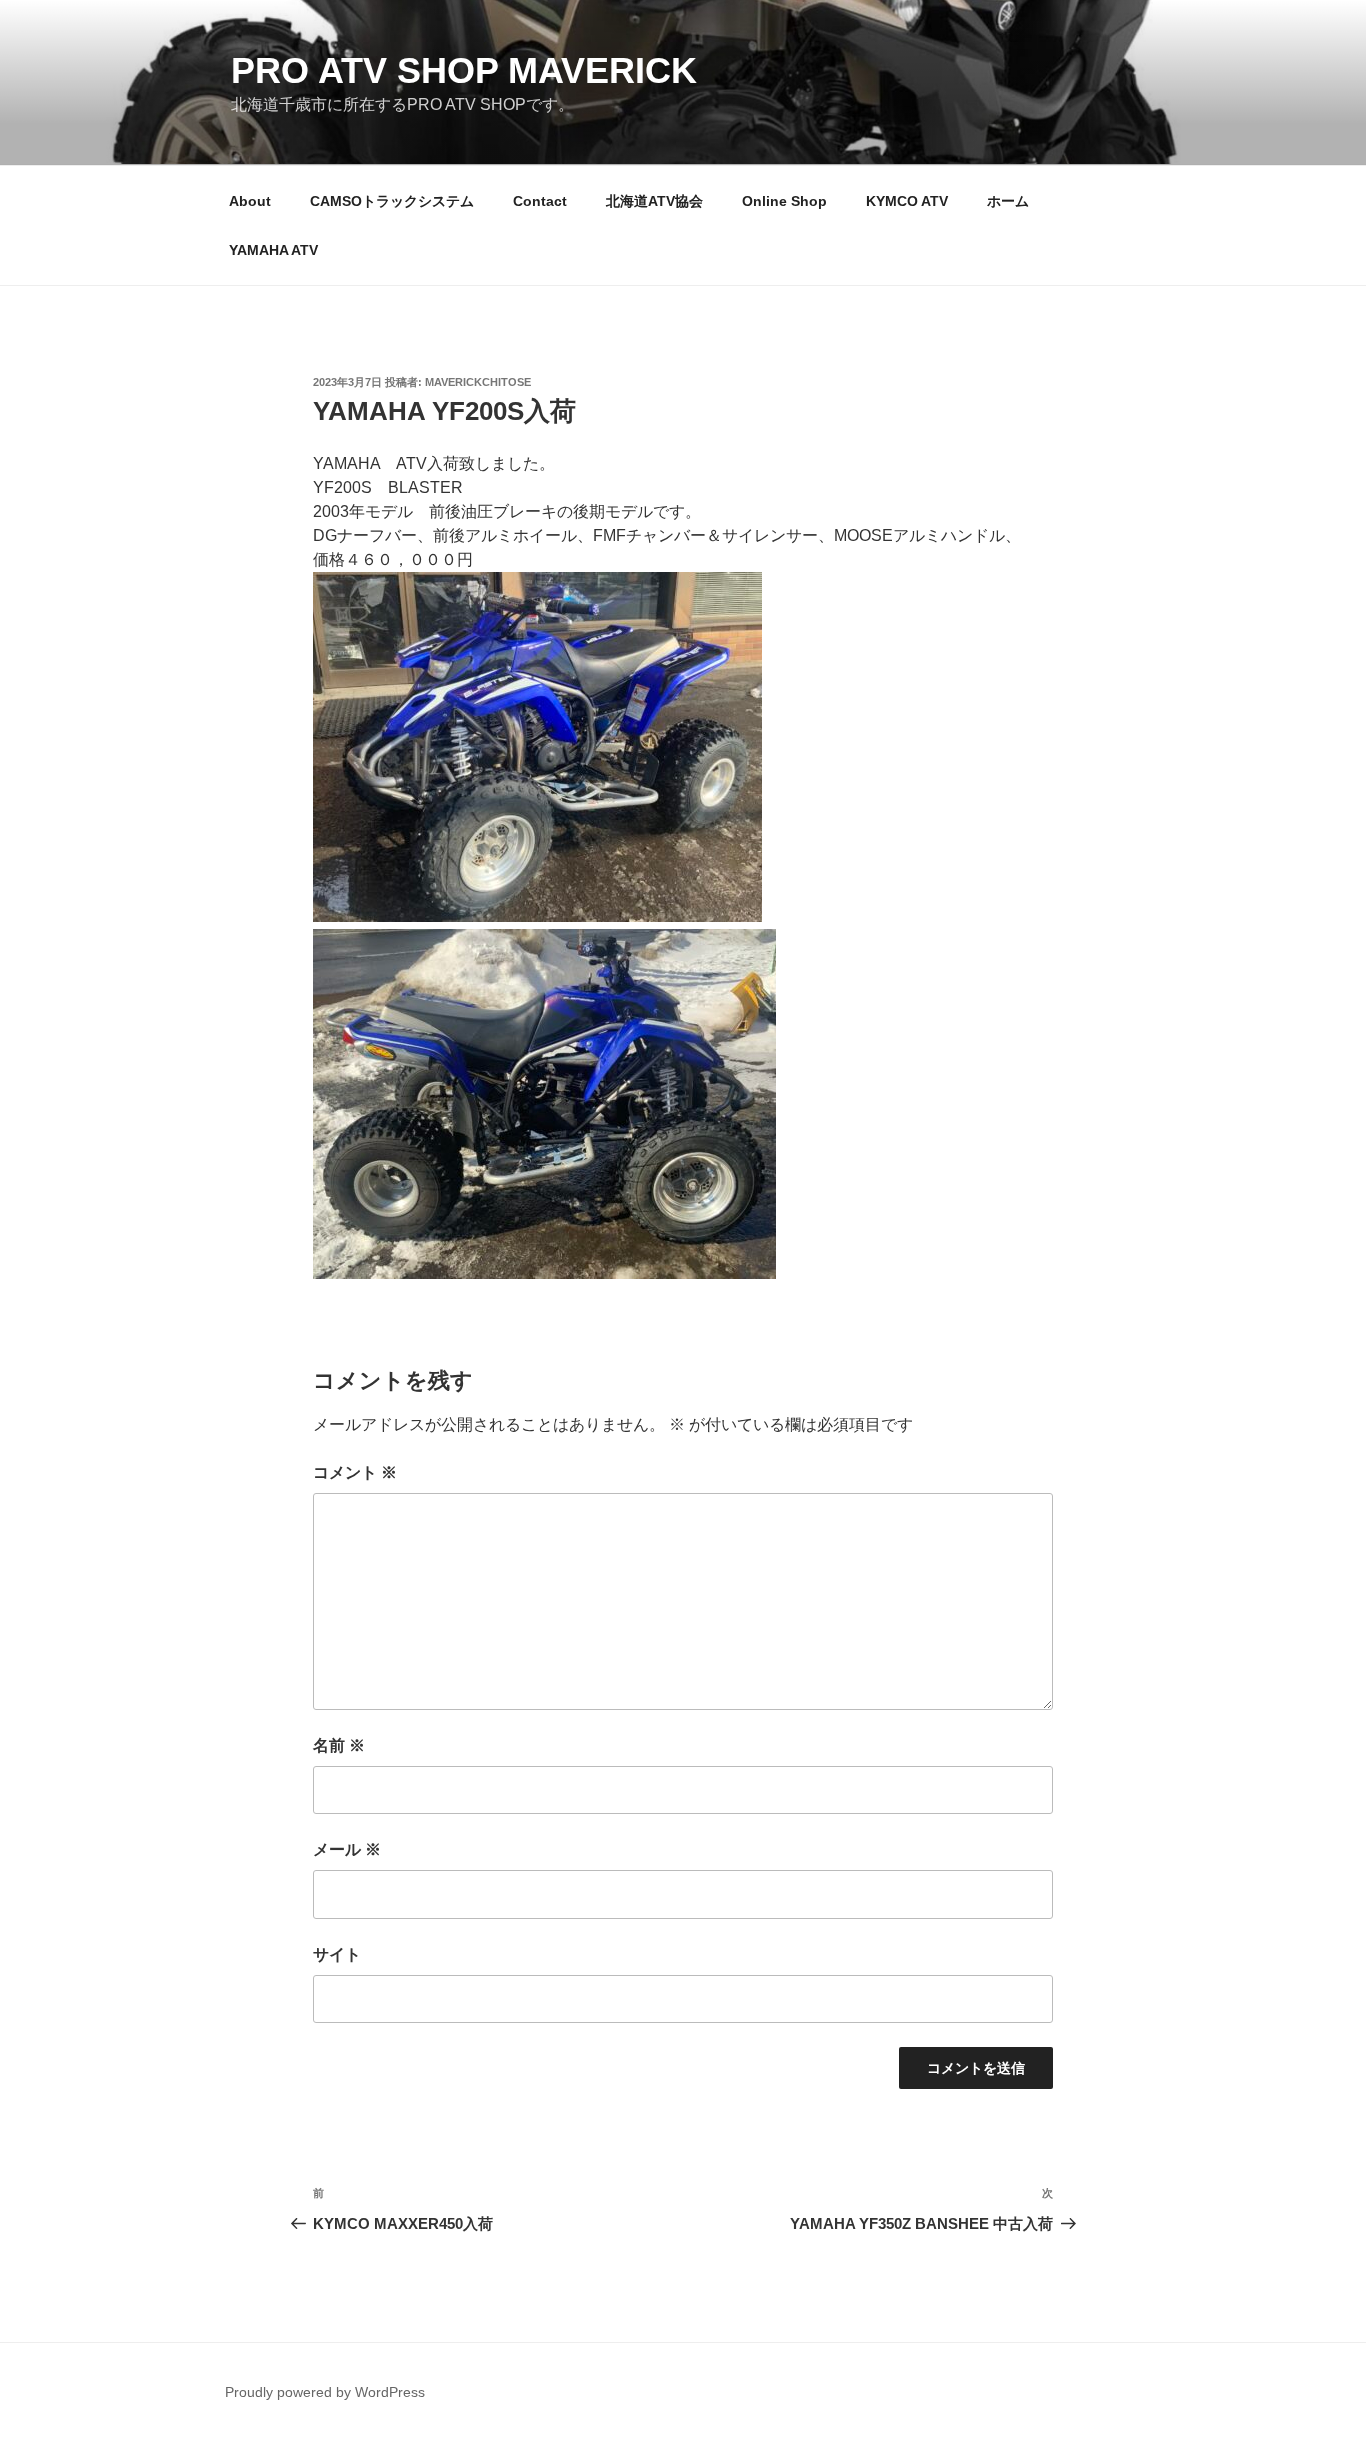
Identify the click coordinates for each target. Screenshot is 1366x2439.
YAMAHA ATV (273, 250)
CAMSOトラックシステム (392, 201)
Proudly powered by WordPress (325, 2392)
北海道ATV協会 (654, 201)
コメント (355, 1472)
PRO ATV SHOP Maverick (464, 70)
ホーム (1008, 201)
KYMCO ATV (907, 201)
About (250, 201)
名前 (339, 1745)
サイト (337, 1954)
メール (347, 1849)
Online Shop (784, 201)
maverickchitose (478, 382)
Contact (540, 201)
